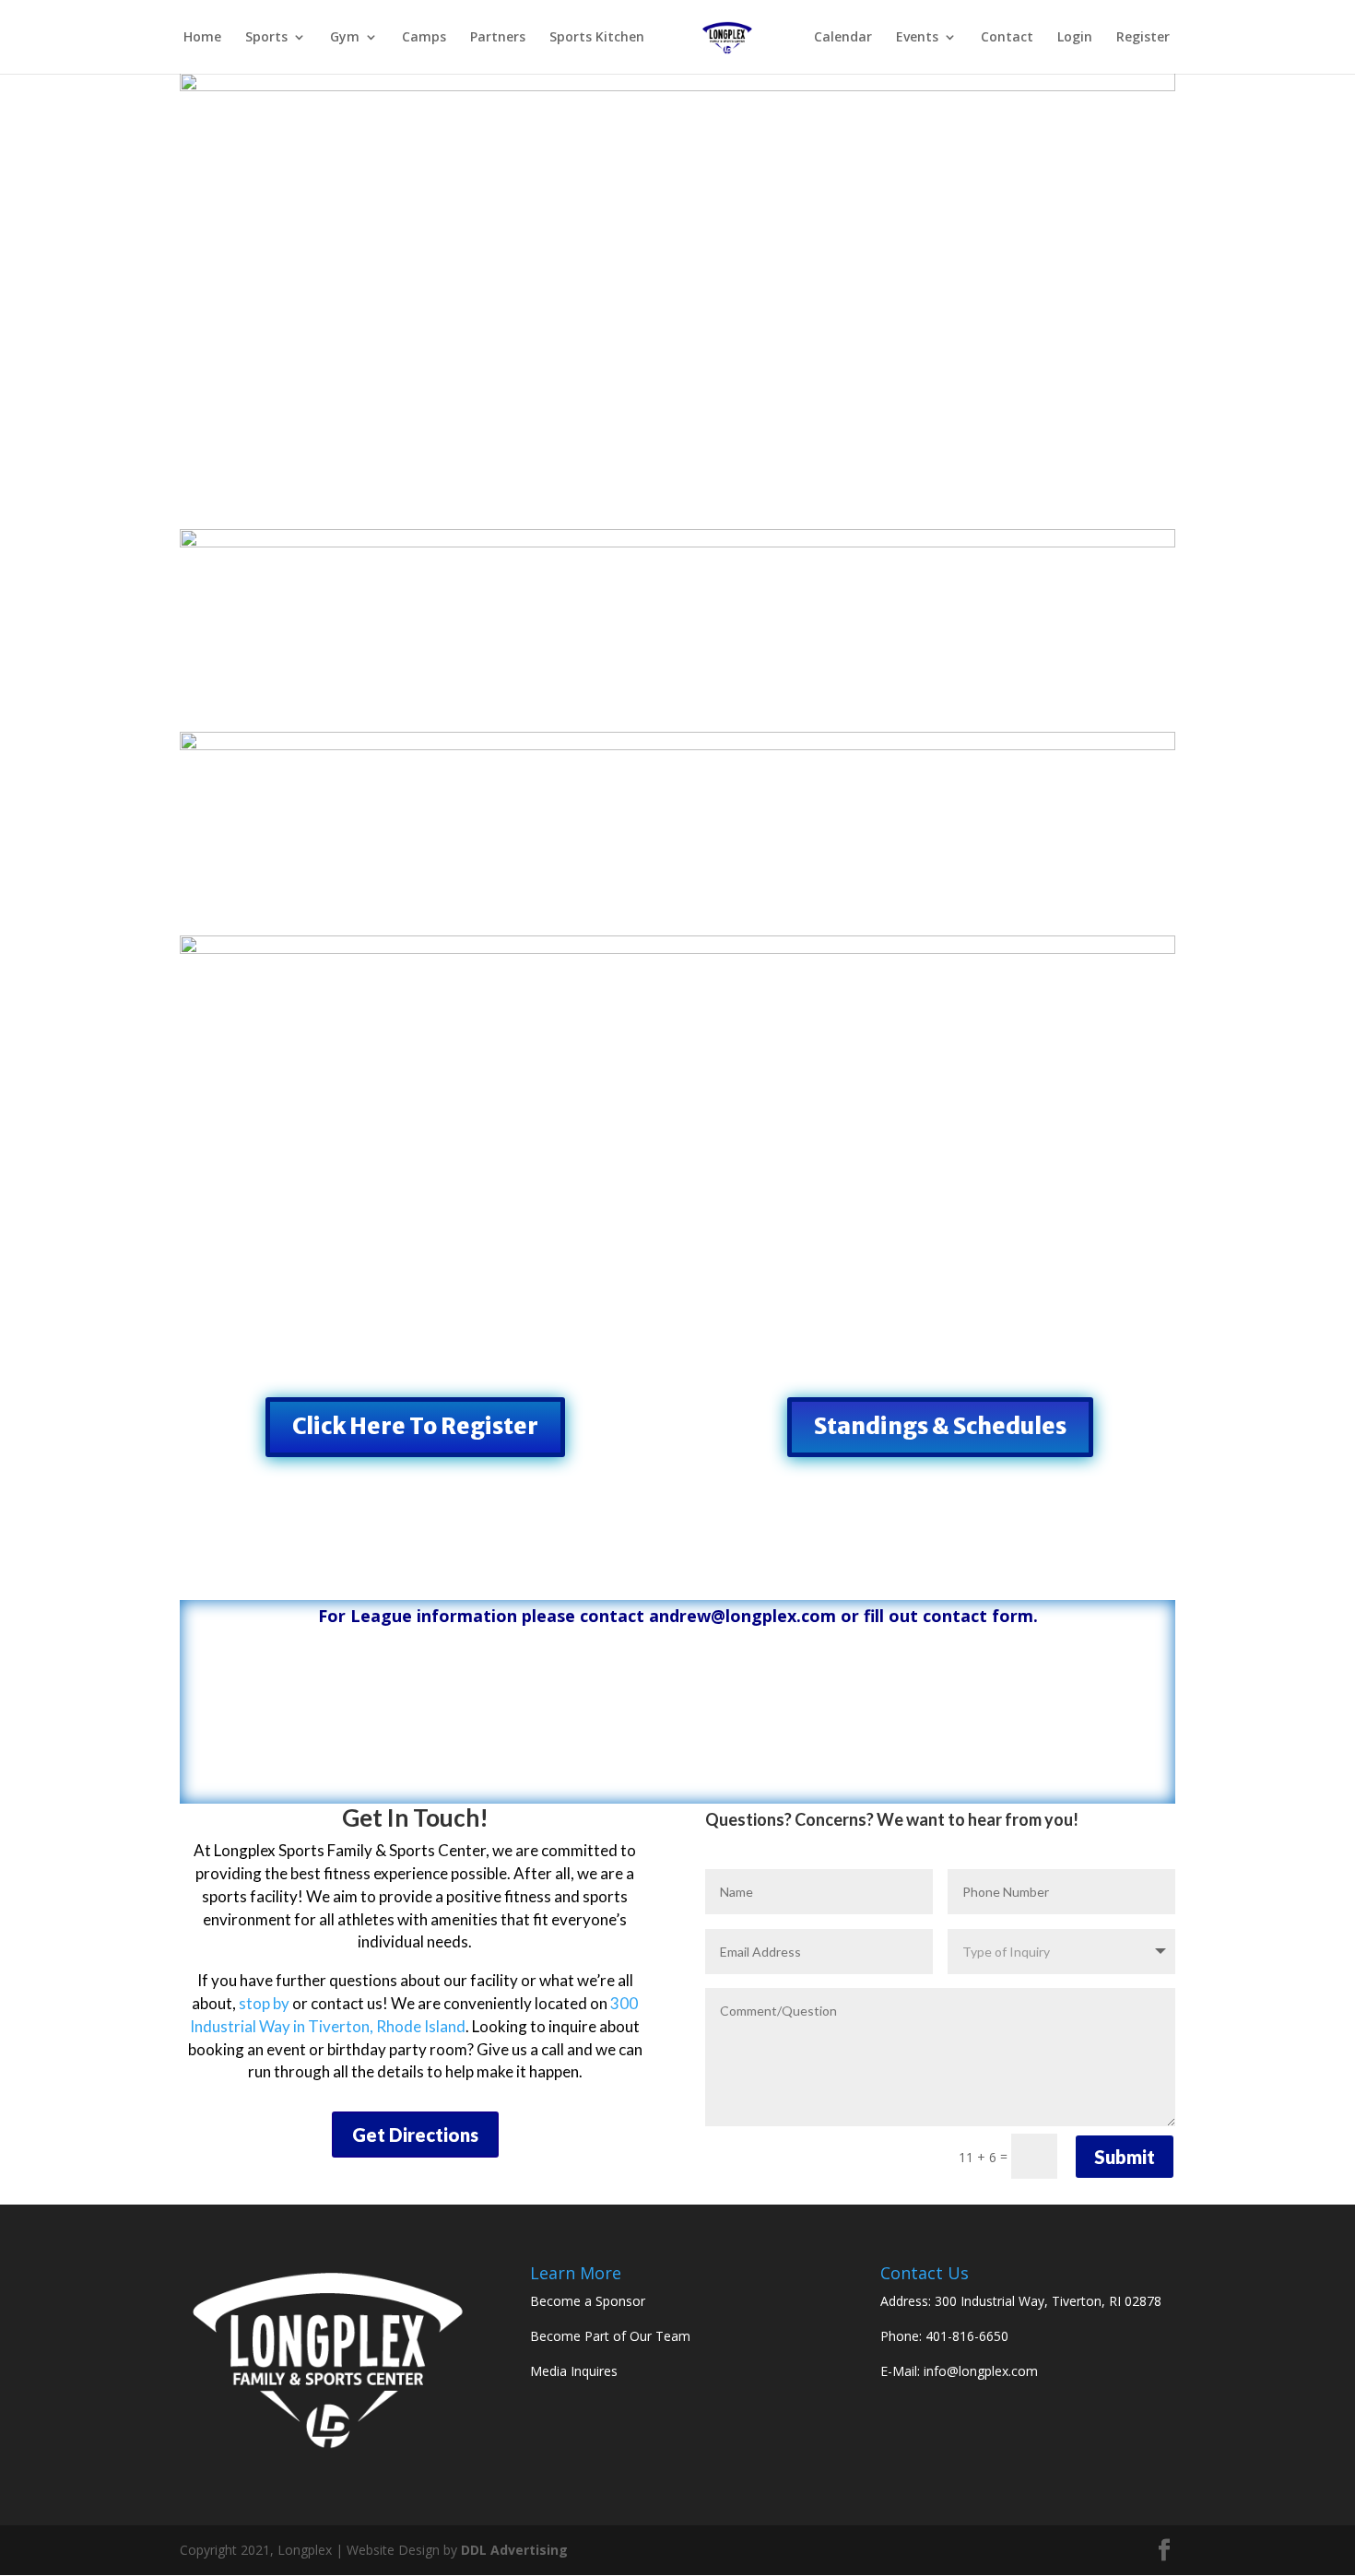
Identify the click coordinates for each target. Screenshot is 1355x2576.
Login (1075, 38)
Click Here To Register (415, 1426)
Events (917, 38)
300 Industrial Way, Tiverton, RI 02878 (1048, 2301)
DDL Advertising (514, 2550)
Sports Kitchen (597, 38)
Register (1143, 38)
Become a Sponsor (588, 2301)
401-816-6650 (967, 2336)
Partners (498, 38)
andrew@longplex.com (742, 1616)
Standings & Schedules (940, 1426)
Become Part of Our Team (610, 2336)
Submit (1125, 2157)
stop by (264, 2003)
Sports (266, 38)
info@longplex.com (981, 2371)
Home (202, 38)
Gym (345, 38)
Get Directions (415, 2135)
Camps (424, 38)
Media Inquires (574, 2371)
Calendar (843, 38)
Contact (1007, 38)
